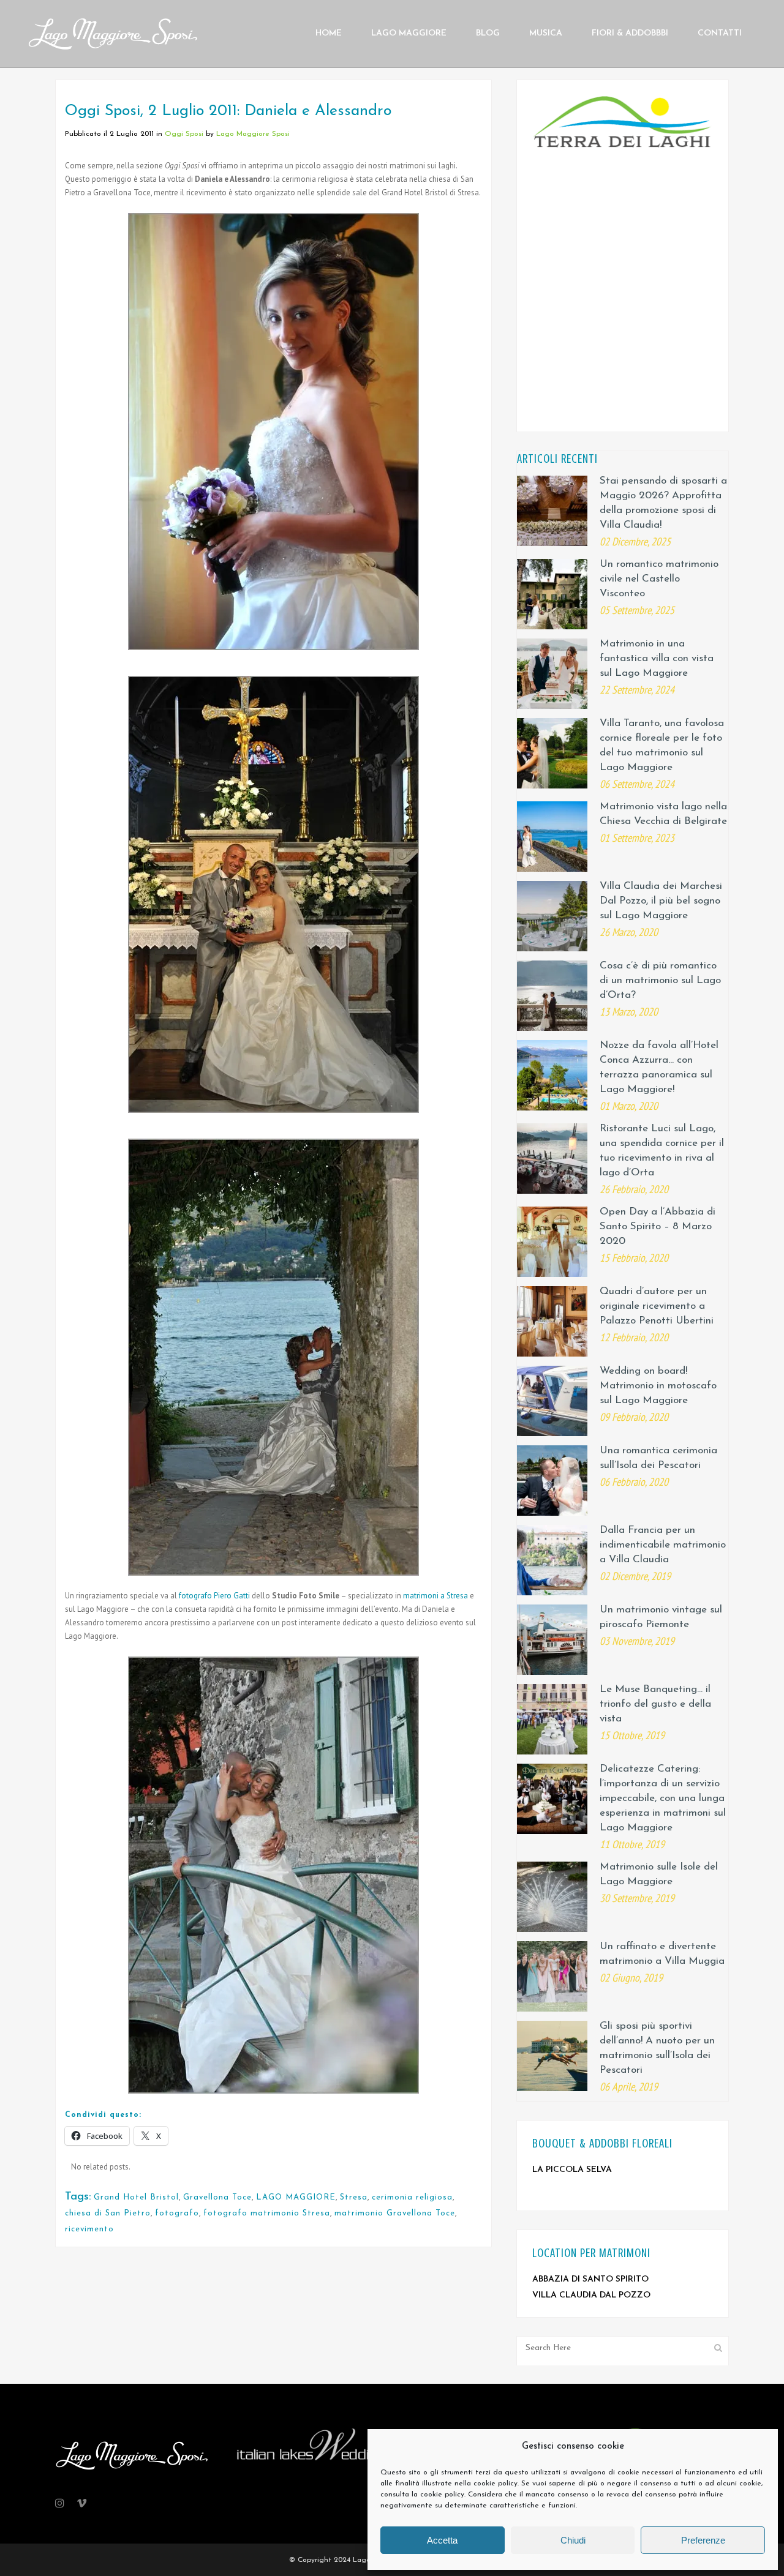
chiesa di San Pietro (108, 2213)
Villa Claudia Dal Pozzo (591, 2295)
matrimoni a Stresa (435, 1596)
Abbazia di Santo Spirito (590, 2279)
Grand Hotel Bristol (136, 2197)
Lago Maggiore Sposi (253, 134)
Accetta (442, 2540)
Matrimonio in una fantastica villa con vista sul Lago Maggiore (657, 658)
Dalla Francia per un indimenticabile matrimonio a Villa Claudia (663, 1545)
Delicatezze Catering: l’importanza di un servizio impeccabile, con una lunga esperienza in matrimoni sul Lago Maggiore (663, 1798)
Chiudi (573, 2540)
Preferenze (703, 2540)
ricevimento (89, 2229)
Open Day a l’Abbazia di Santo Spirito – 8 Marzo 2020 (658, 1226)
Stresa (354, 2197)
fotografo (177, 2213)
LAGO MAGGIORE (296, 2197)
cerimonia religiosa (412, 2197)
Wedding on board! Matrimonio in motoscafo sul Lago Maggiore (658, 1386)
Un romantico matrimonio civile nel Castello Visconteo (659, 579)
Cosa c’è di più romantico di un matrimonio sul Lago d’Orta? (660, 980)
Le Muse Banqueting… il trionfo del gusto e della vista (655, 1704)
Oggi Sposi (184, 134)
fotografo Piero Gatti (214, 1596)
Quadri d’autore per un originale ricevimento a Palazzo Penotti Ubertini (657, 1306)
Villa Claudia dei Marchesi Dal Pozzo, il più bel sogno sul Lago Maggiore (661, 901)
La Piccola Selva (572, 2170)
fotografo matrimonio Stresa (267, 2213)
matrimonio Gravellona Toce (395, 2213)
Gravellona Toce (217, 2197)
